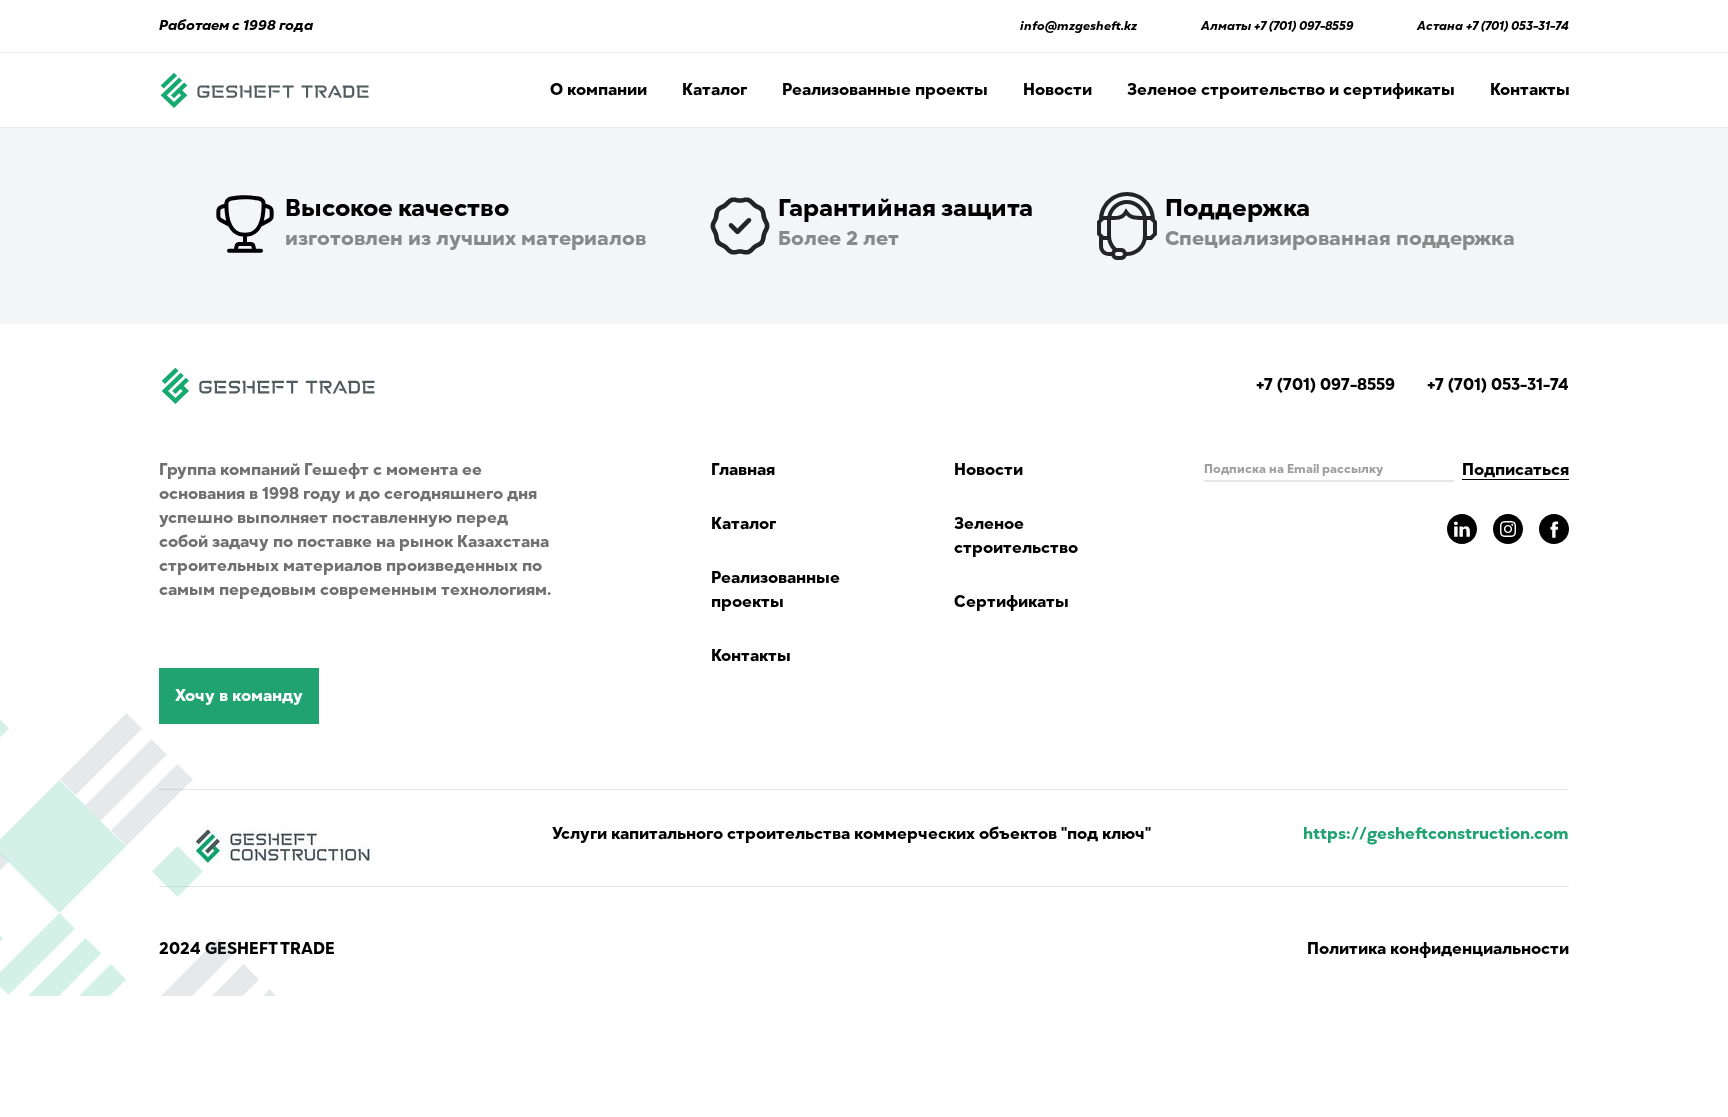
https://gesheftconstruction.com (1436, 834)
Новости (1057, 90)
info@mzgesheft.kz (1078, 26)
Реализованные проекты (885, 90)
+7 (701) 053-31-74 (1517, 26)
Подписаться (1515, 470)
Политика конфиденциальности (1438, 949)
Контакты (1530, 90)
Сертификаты (1011, 602)
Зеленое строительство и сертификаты (1291, 90)
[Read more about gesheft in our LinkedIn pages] (1462, 529)
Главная (743, 470)
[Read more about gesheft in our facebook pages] (1554, 529)
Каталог (714, 90)
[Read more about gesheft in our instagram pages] (1508, 529)
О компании (598, 90)
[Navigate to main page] (265, 90)
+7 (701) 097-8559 (1303, 26)
